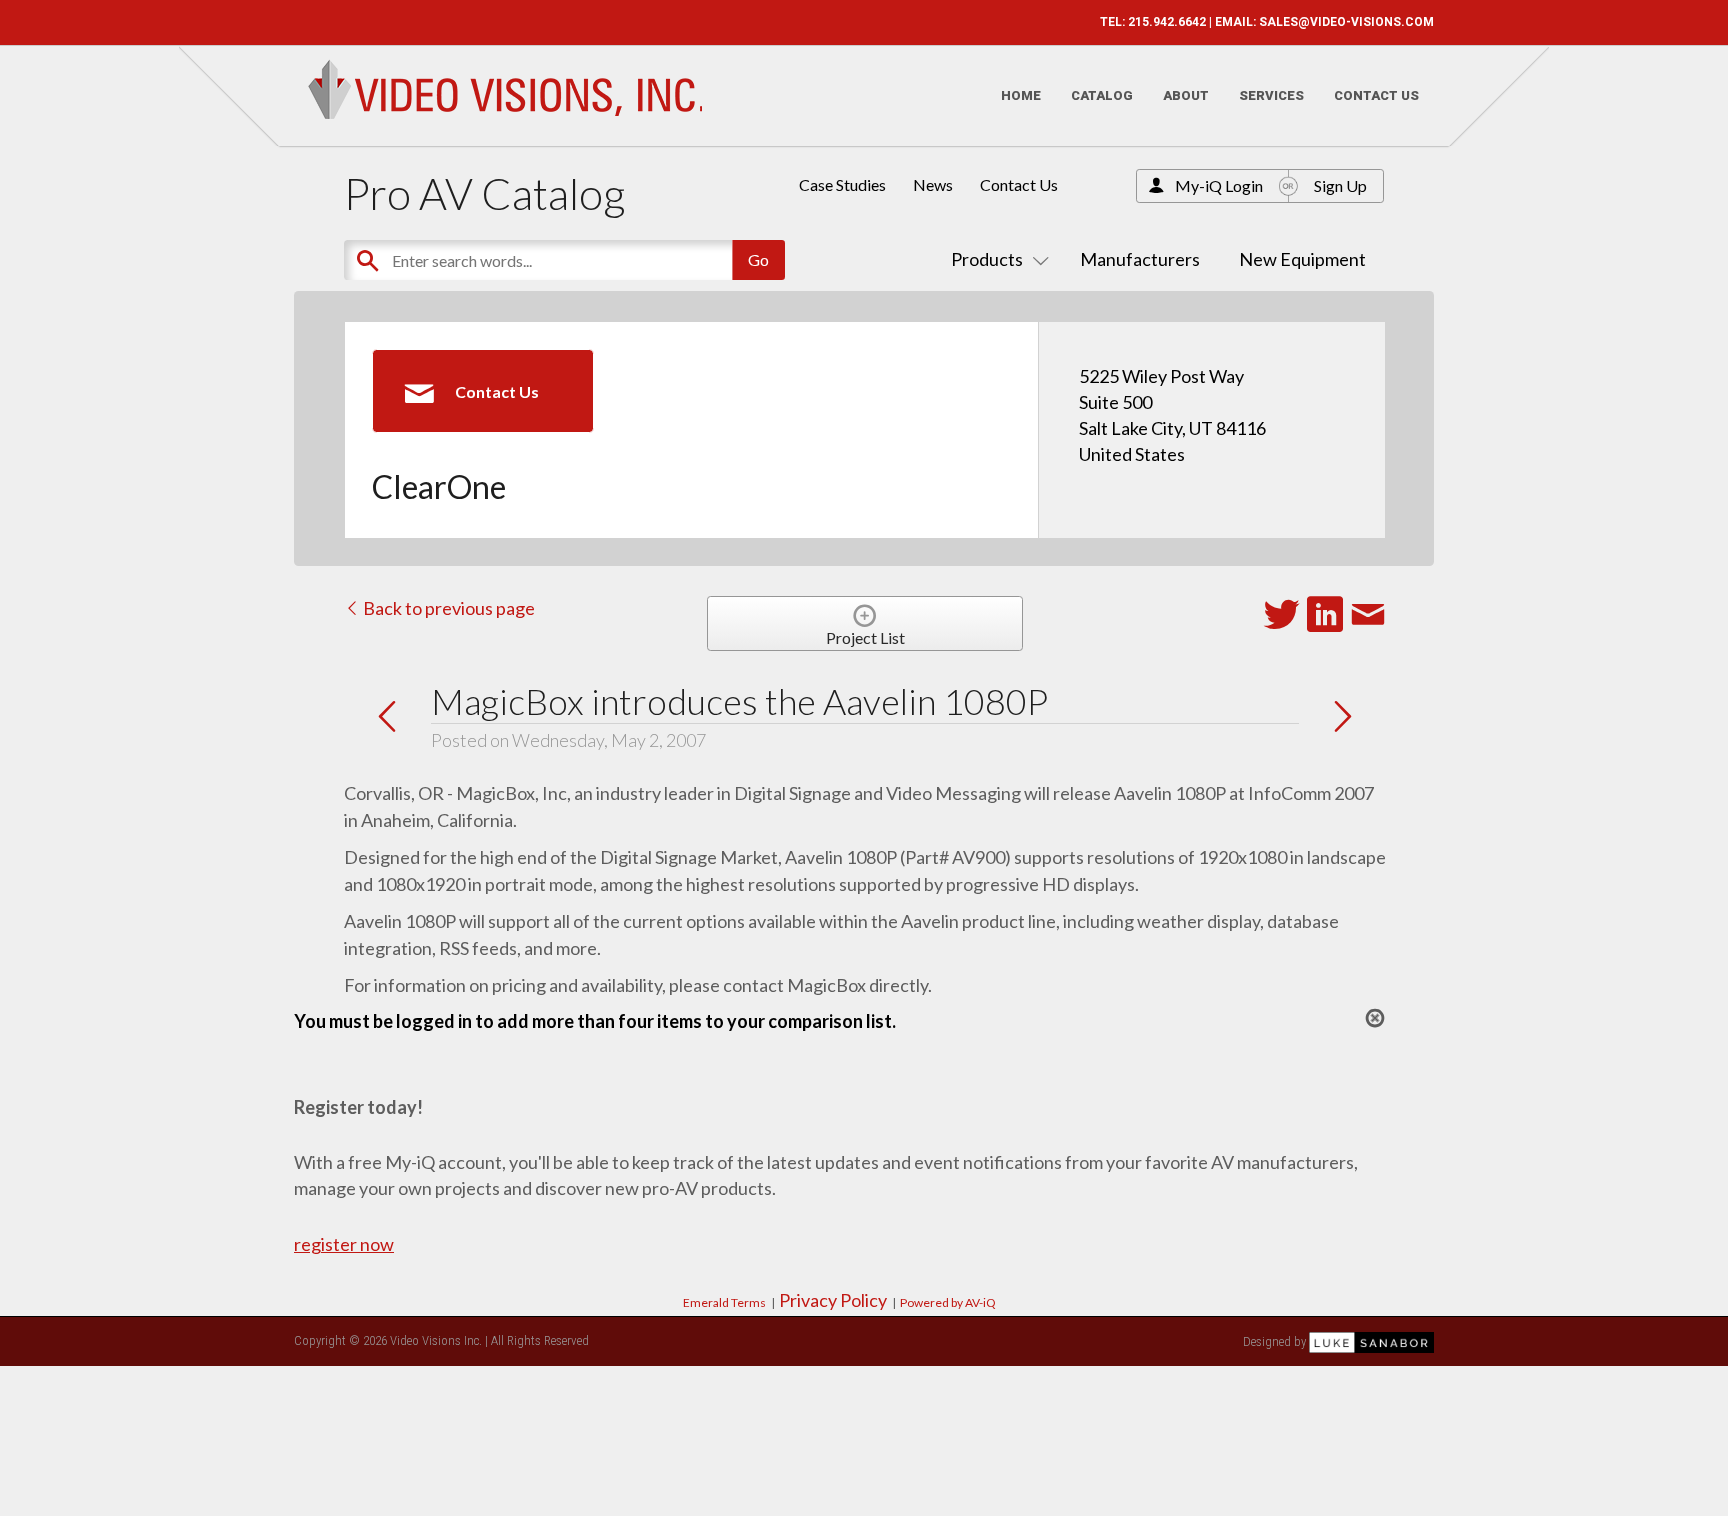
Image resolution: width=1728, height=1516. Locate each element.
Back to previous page (447, 608)
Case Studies (842, 184)
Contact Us (1376, 95)
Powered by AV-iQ (948, 1302)
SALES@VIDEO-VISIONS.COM (1346, 22)
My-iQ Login (1219, 185)
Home (1021, 95)
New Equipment (1302, 259)
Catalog (1102, 95)
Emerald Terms (724, 1302)
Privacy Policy (833, 1300)
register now (344, 1244)
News (933, 184)
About (1186, 95)
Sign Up (1340, 185)
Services (1271, 95)
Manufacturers (1140, 259)
